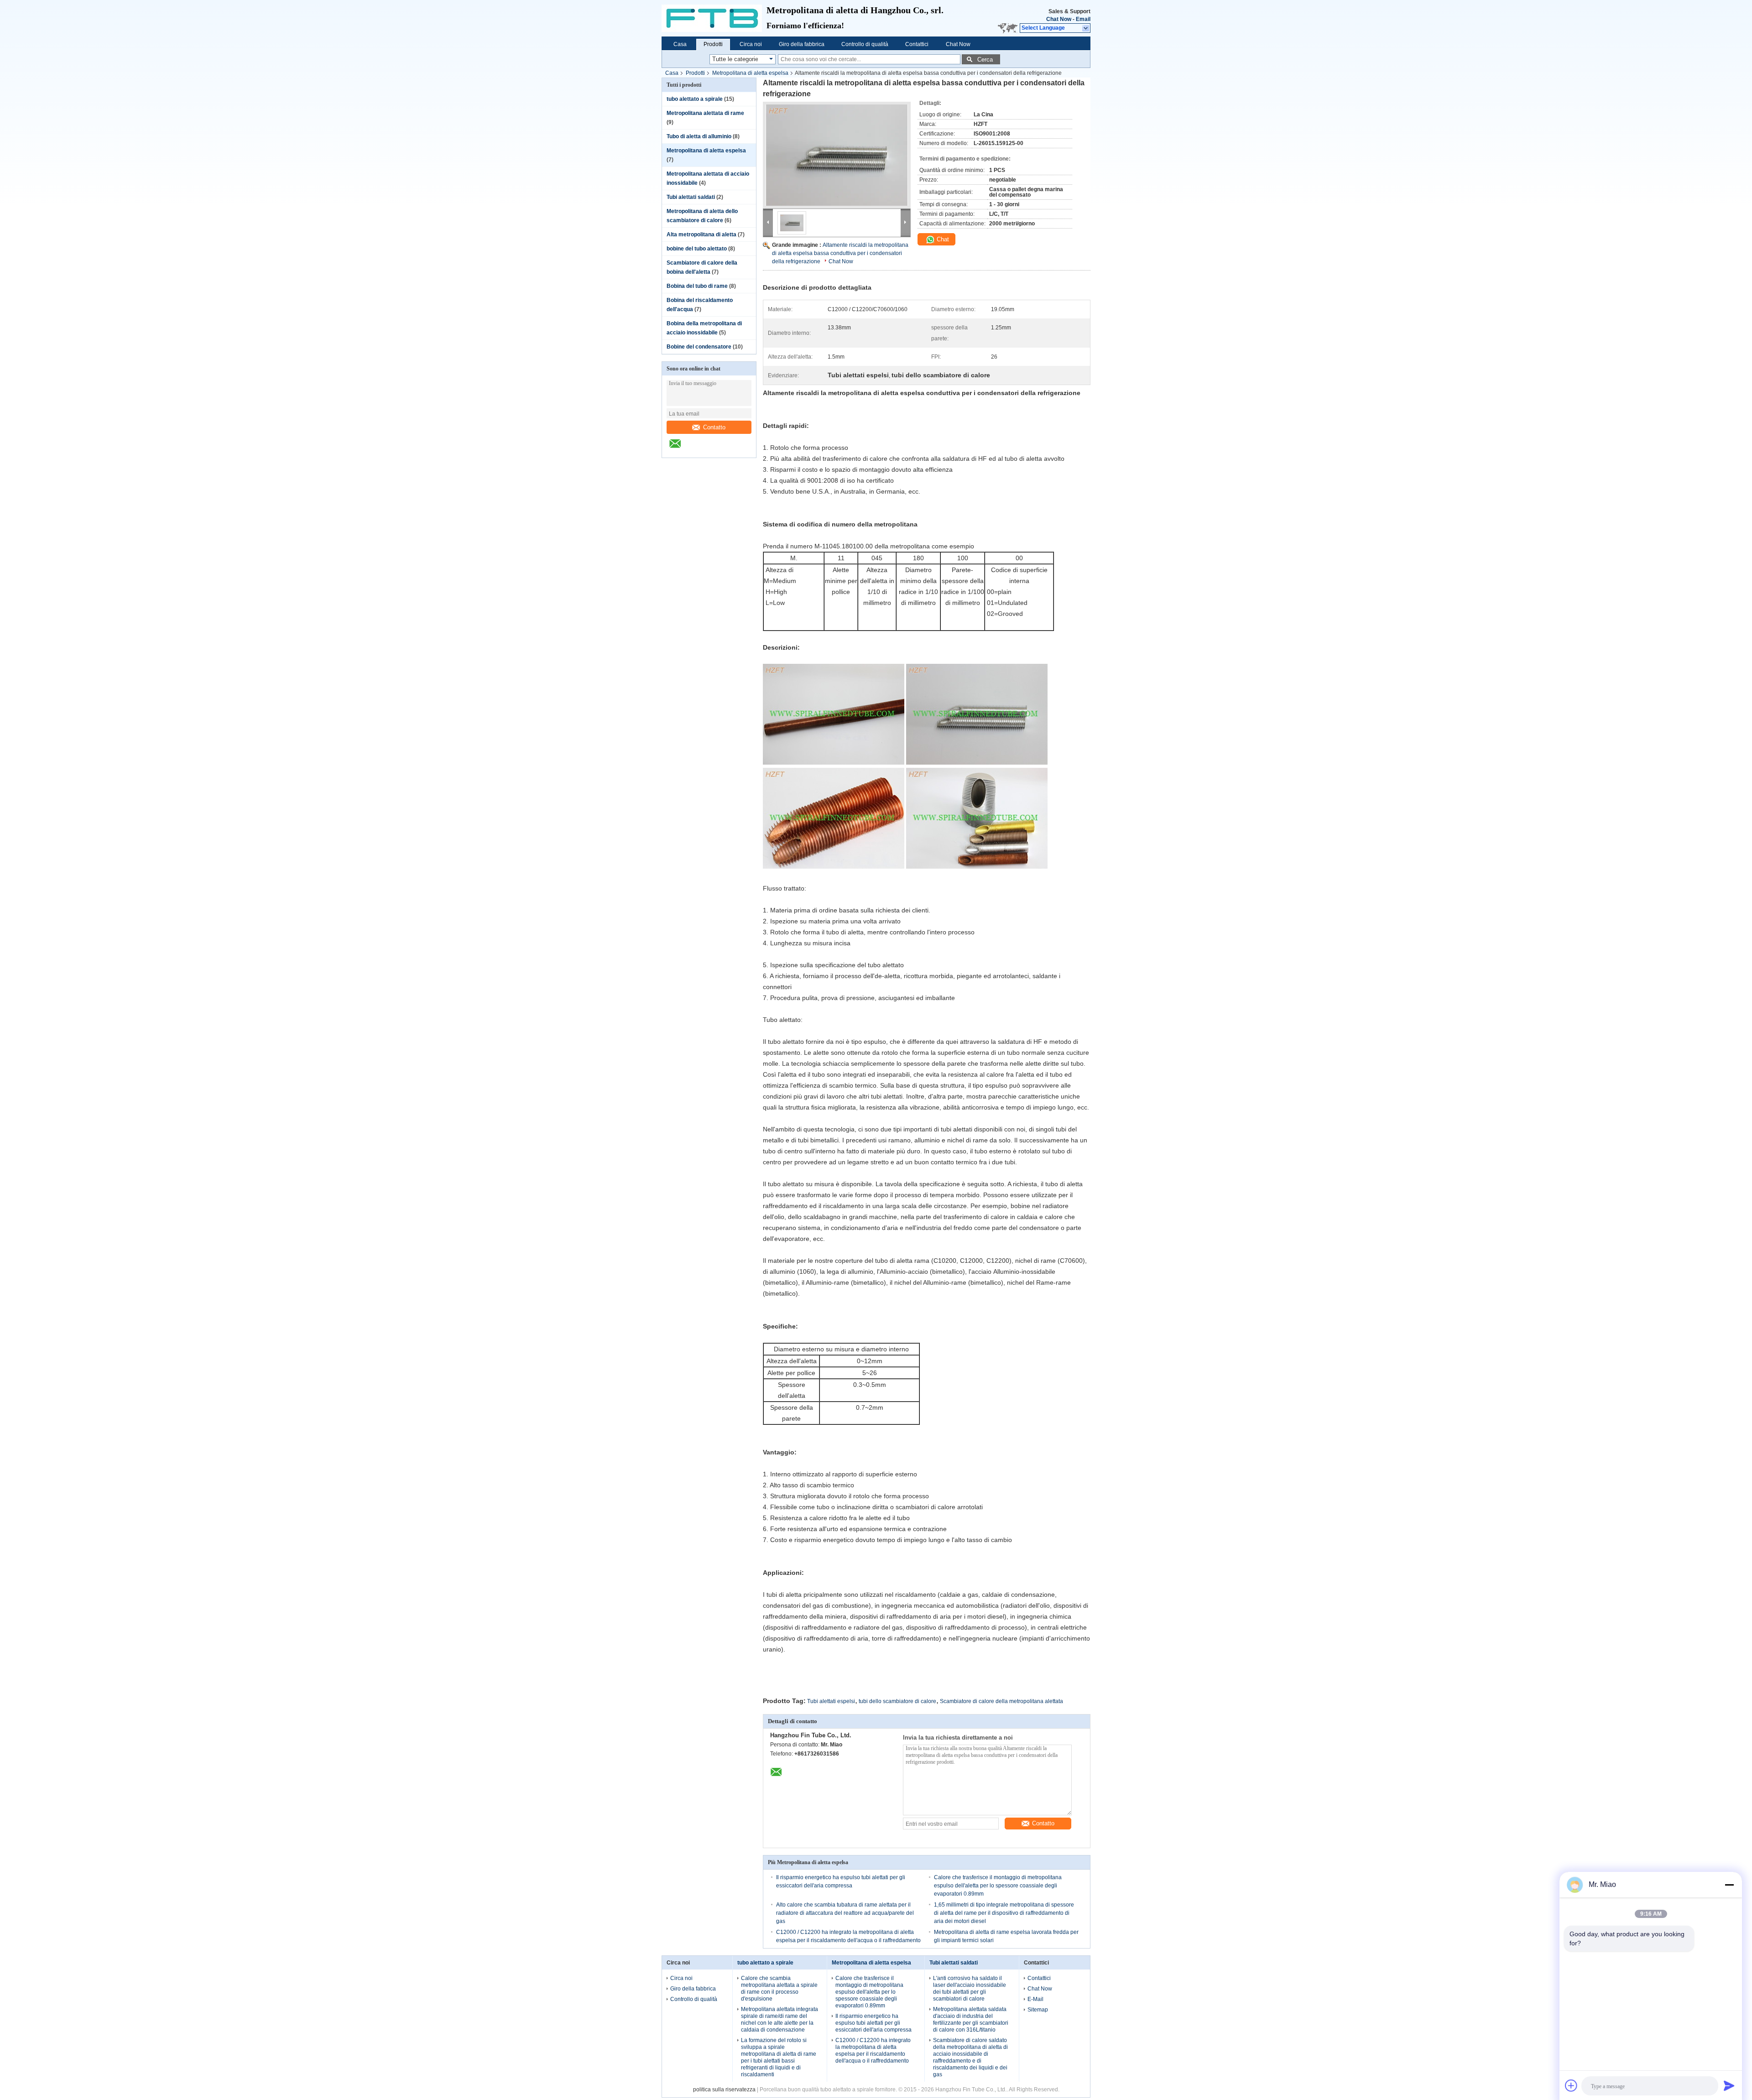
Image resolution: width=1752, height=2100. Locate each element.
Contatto (714, 427)
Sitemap (1038, 2010)
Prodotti (713, 44)
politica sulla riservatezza (724, 2090)
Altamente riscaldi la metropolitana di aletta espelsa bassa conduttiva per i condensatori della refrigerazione (840, 253)
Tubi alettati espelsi (831, 1701)
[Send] (1729, 2085)
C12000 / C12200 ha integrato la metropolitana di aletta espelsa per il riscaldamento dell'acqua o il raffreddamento (873, 2050)
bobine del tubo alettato (697, 249)
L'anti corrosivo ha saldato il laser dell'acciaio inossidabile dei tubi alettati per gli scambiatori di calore (970, 1988)
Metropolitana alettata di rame (705, 113)
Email (1083, 19)
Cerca (985, 60)
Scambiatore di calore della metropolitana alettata (1001, 1701)
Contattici (917, 44)
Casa (680, 44)
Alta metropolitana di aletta (701, 234)
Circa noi (751, 44)
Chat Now (1059, 19)
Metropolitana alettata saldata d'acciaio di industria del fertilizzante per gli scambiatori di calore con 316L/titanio (971, 2019)
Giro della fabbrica (802, 44)
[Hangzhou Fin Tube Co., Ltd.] (714, 18)
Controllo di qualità (865, 44)
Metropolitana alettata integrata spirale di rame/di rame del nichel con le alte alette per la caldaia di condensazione (780, 2019)
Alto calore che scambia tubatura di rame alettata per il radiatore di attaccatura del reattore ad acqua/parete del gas (845, 1913)
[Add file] (1571, 2085)
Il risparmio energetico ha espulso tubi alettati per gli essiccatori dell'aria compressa (873, 2023)
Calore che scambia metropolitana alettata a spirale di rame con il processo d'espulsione (779, 1988)
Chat (942, 239)
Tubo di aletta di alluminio (699, 136)
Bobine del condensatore (699, 347)
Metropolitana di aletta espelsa (750, 73)
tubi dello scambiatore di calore (897, 1701)
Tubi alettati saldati (691, 197)
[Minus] (1729, 1885)
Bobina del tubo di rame (697, 286)
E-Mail (1035, 1999)
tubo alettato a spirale (695, 99)
